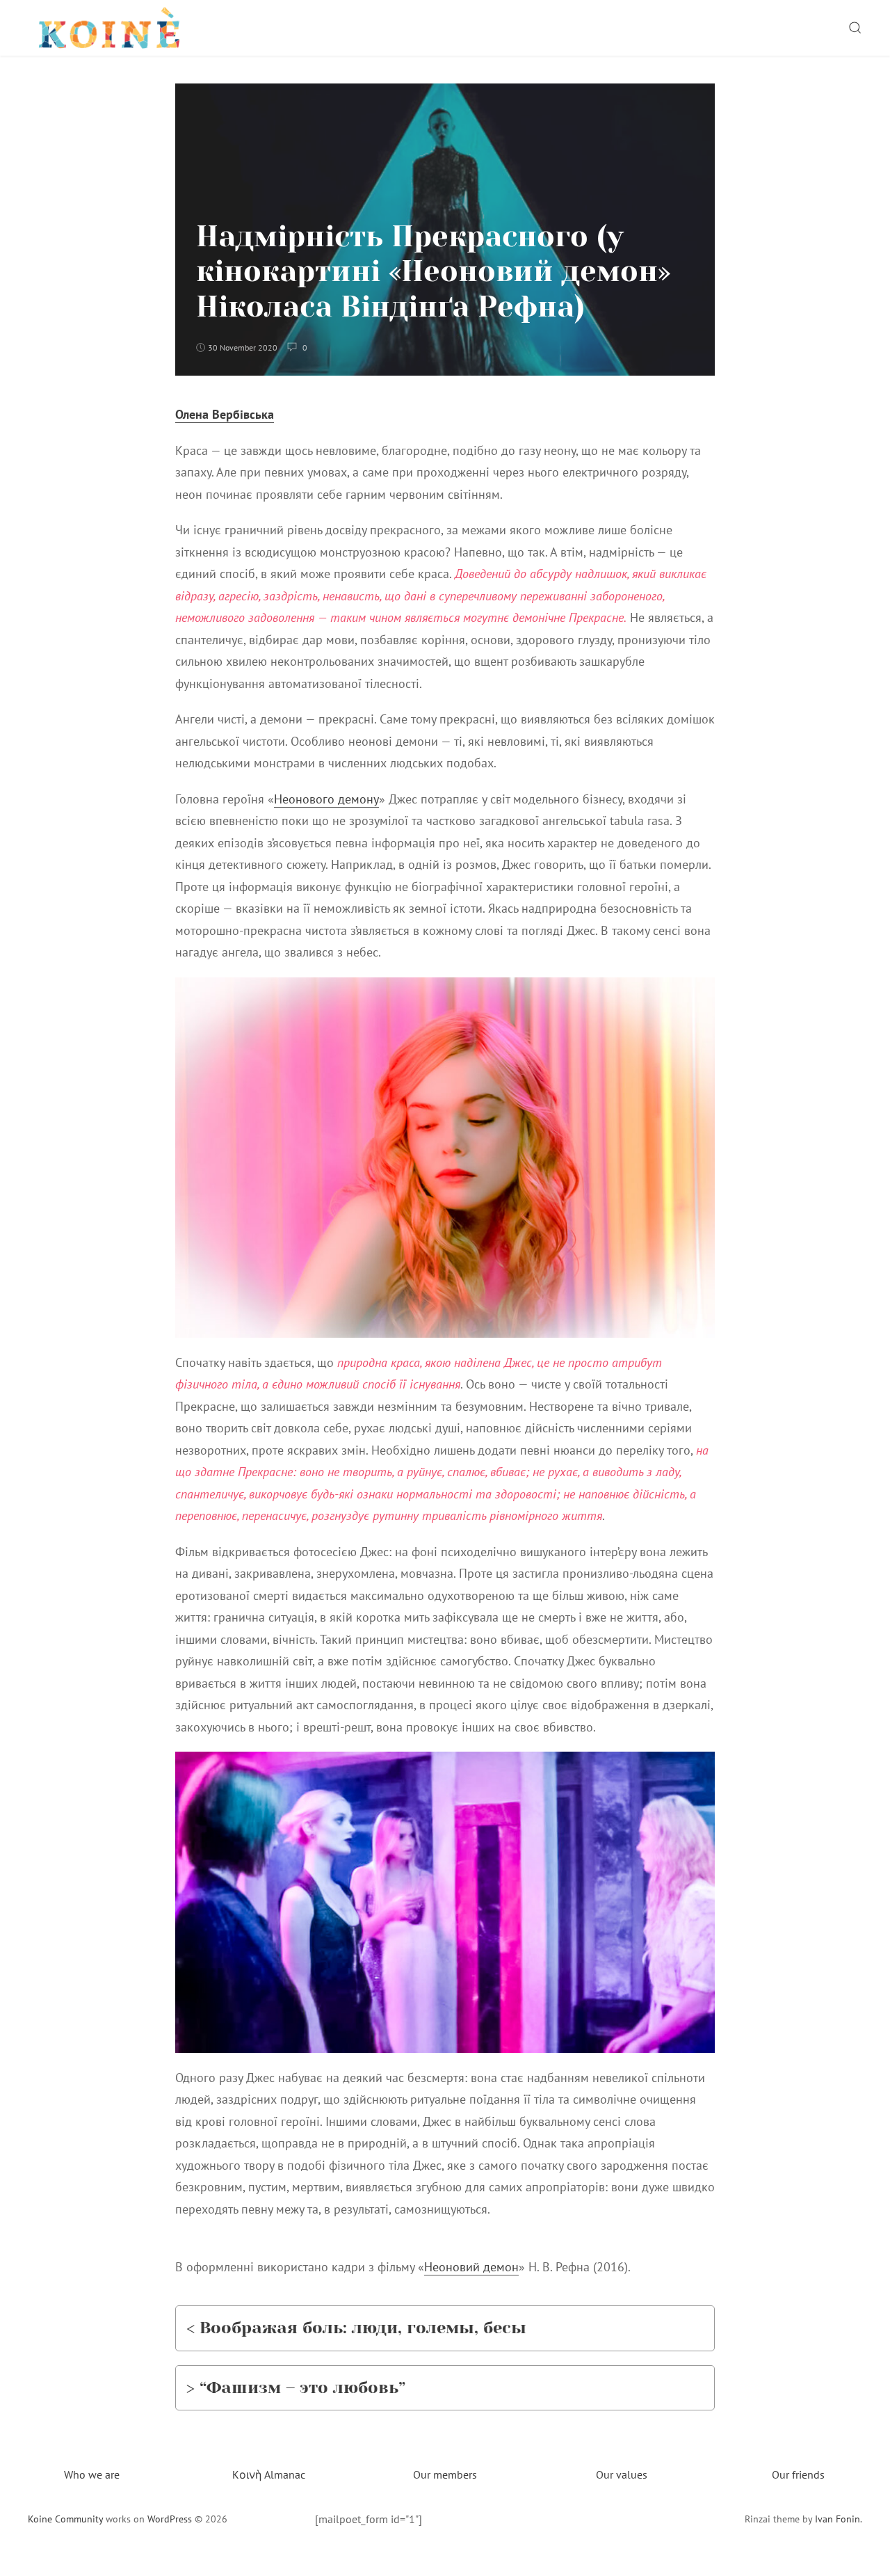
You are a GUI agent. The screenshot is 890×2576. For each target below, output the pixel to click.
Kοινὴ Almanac (269, 2474)
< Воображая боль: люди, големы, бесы (356, 2328)
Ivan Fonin (838, 2519)
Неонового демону (326, 799)
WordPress (170, 2519)
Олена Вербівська (225, 414)
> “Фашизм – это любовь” (296, 2387)
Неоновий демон (471, 2267)
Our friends (798, 2474)
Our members (445, 2474)
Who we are (92, 2474)
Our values (622, 2474)
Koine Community (65, 2519)
